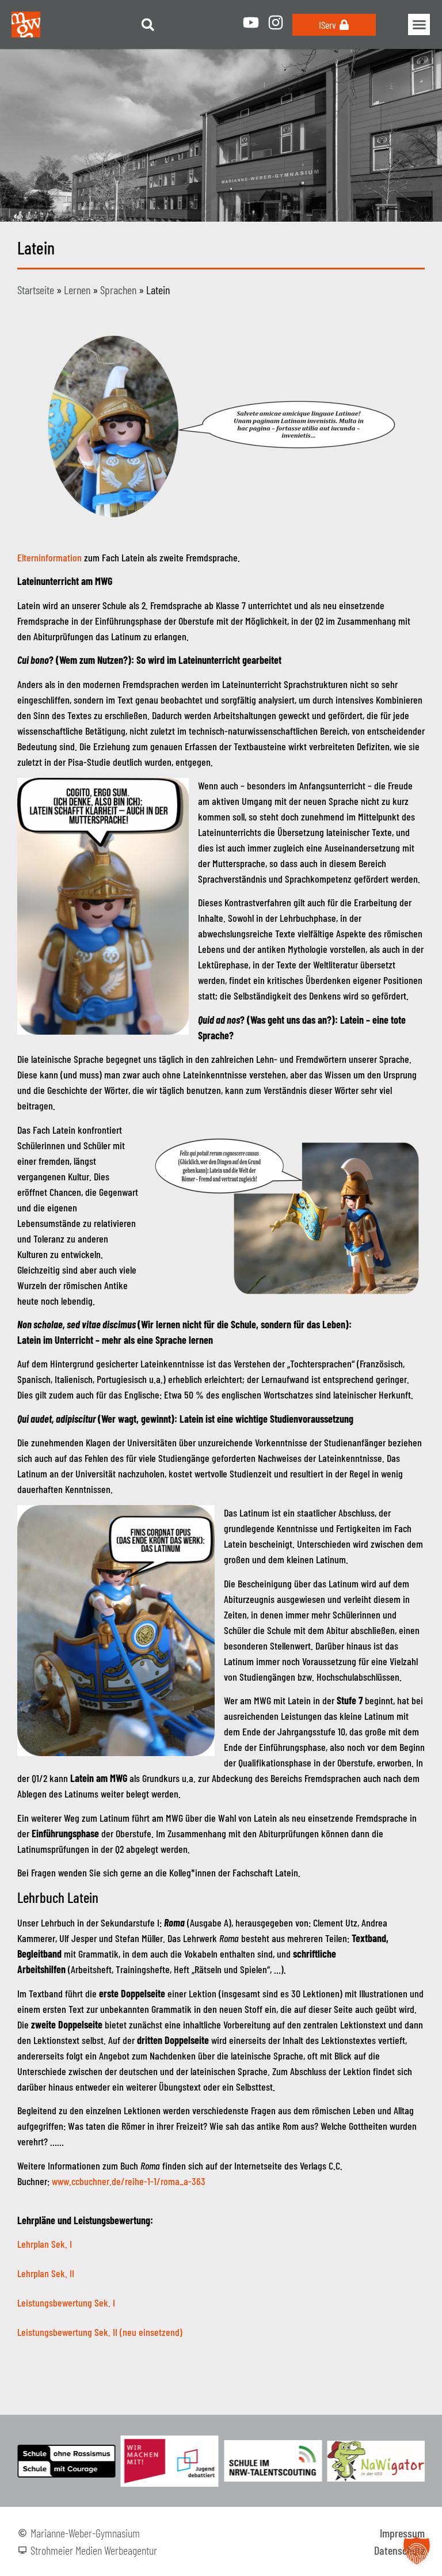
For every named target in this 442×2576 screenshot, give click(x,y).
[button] (148, 24)
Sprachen (118, 290)
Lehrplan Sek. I (45, 2244)
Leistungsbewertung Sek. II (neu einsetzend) (100, 2332)
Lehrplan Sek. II (46, 2273)
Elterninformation (49, 557)
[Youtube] (251, 22)
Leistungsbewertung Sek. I (66, 2303)
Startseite (36, 290)
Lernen (77, 290)
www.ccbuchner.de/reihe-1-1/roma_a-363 (129, 2181)
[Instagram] (276, 22)
